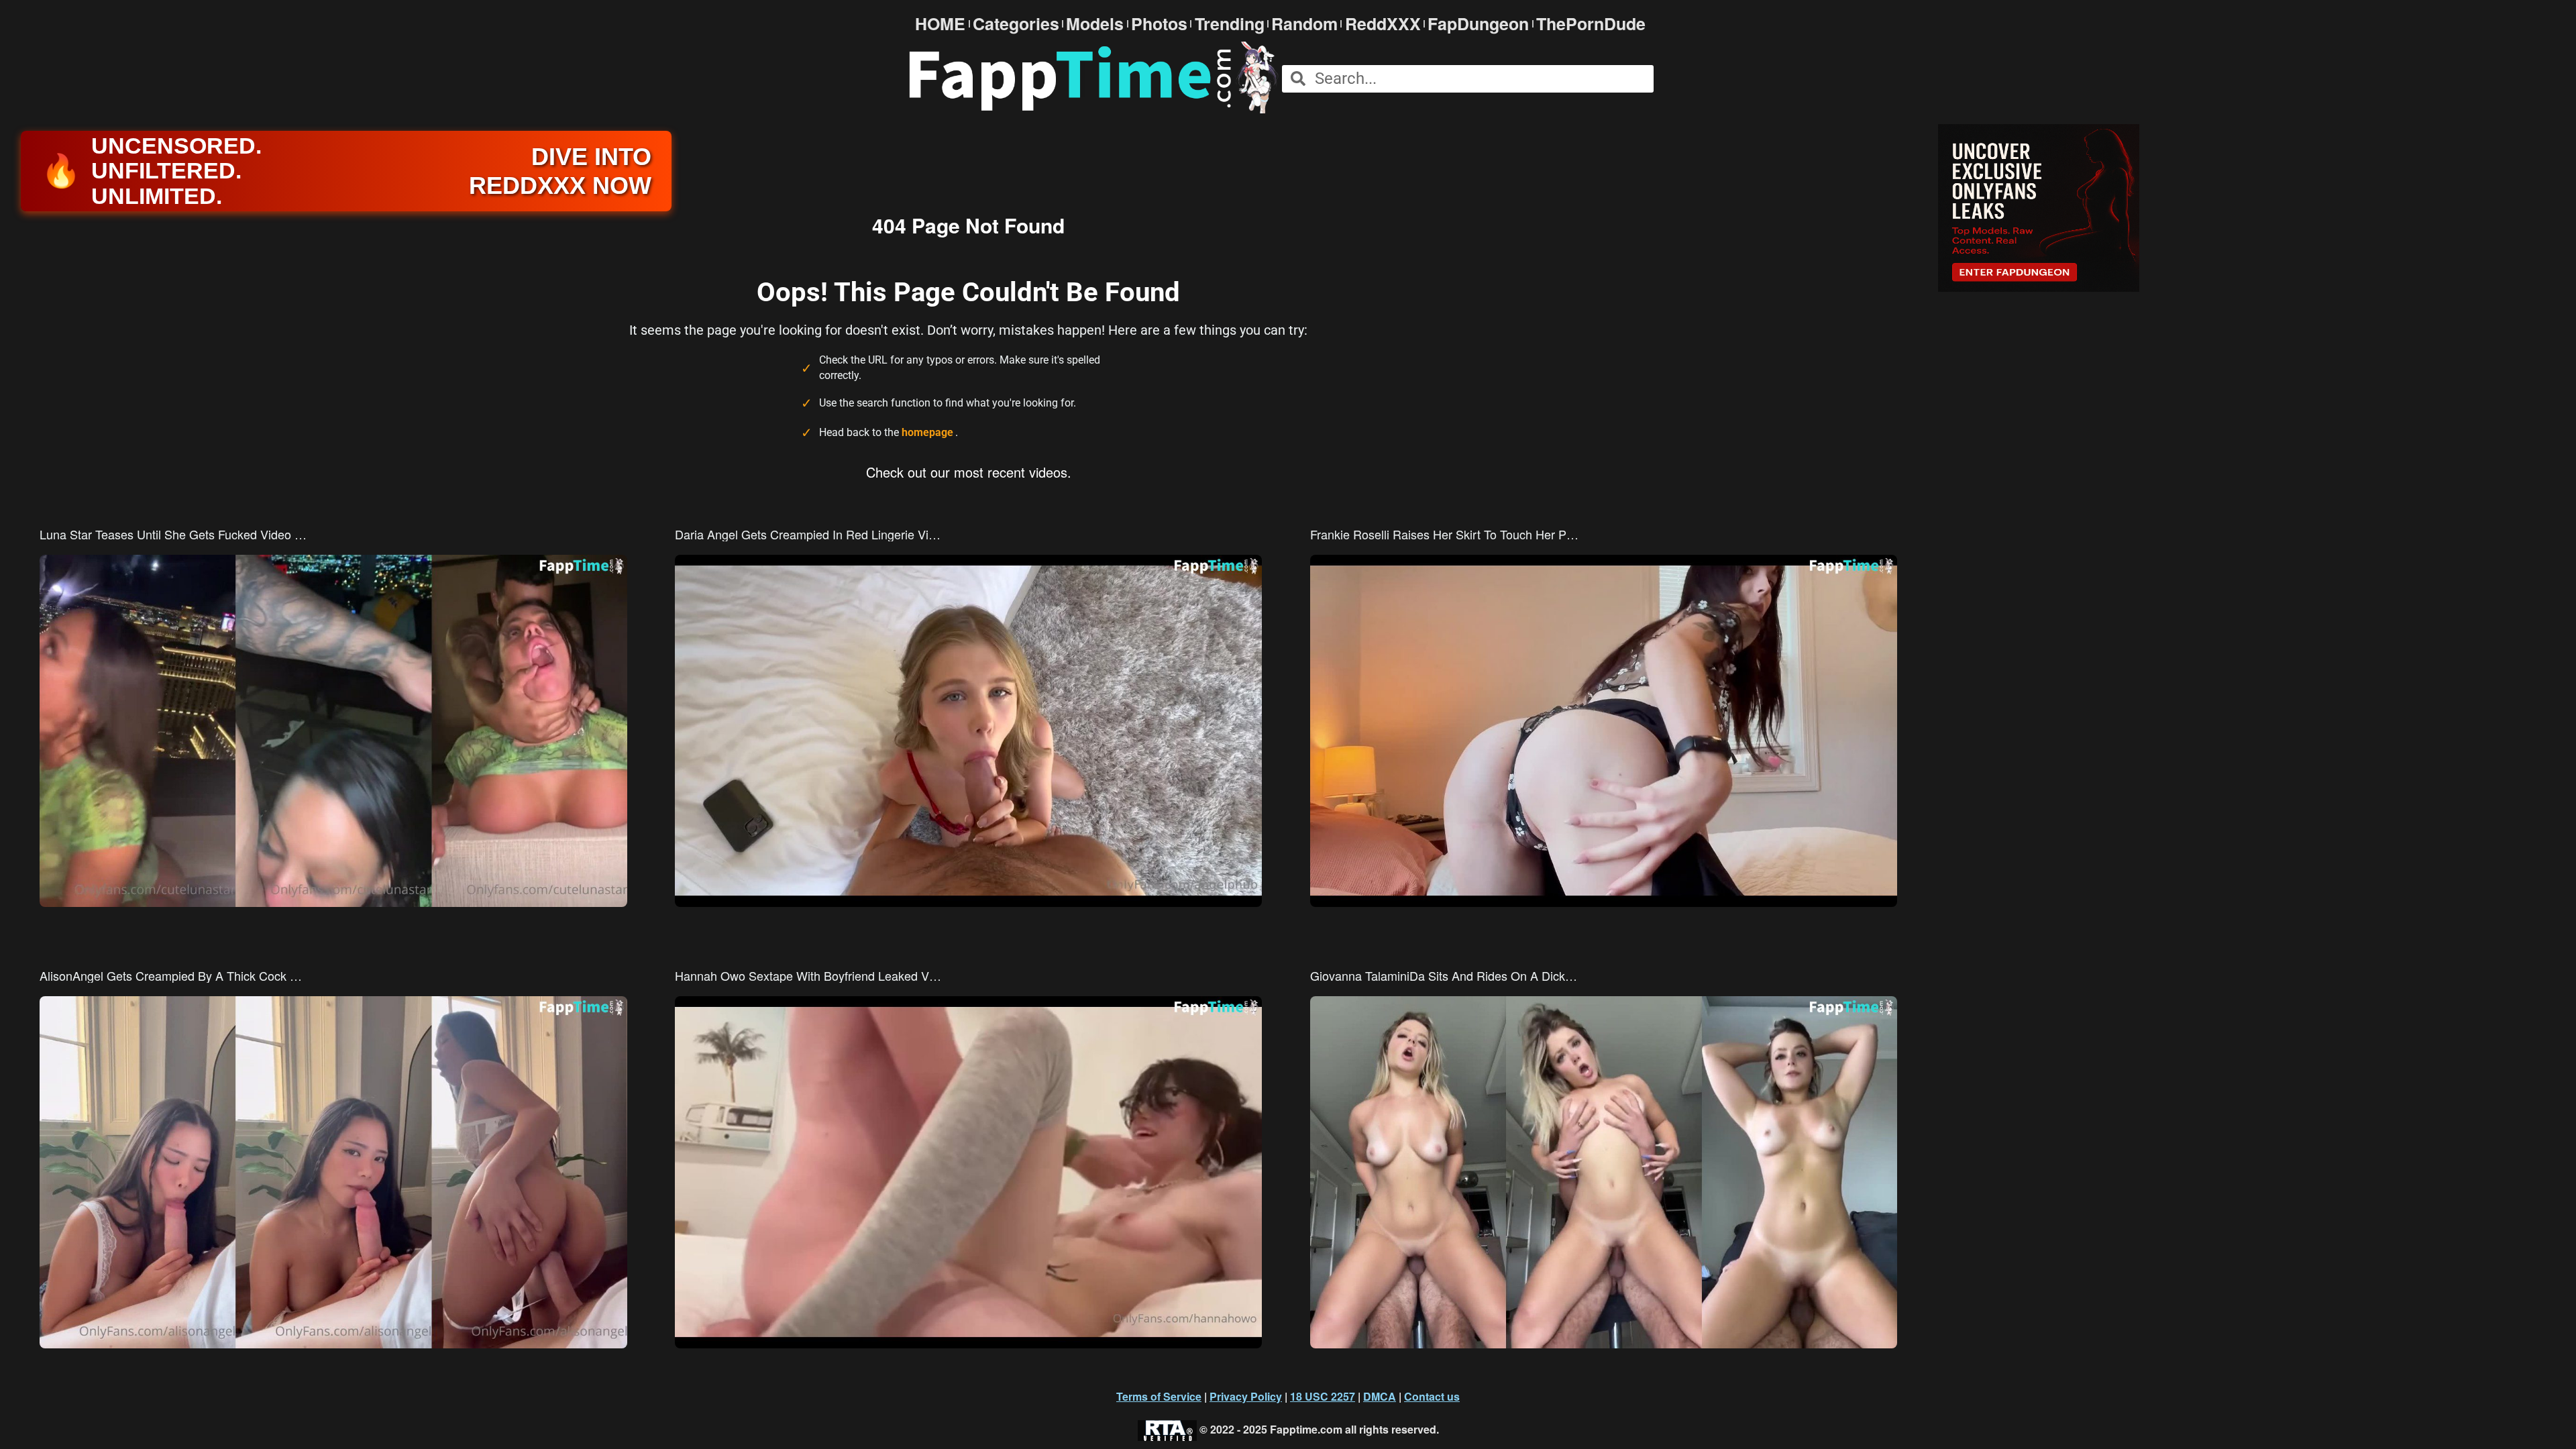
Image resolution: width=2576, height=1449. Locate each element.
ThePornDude (1591, 24)
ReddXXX (1383, 24)
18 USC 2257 (1323, 1396)
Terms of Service (1159, 1396)
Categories (1016, 24)
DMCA (1380, 1396)
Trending (1230, 24)
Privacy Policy (1246, 1396)
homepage (927, 432)
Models (1095, 24)
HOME (940, 24)
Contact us (1432, 1396)
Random (1304, 24)
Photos (1159, 24)
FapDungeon (1478, 24)
